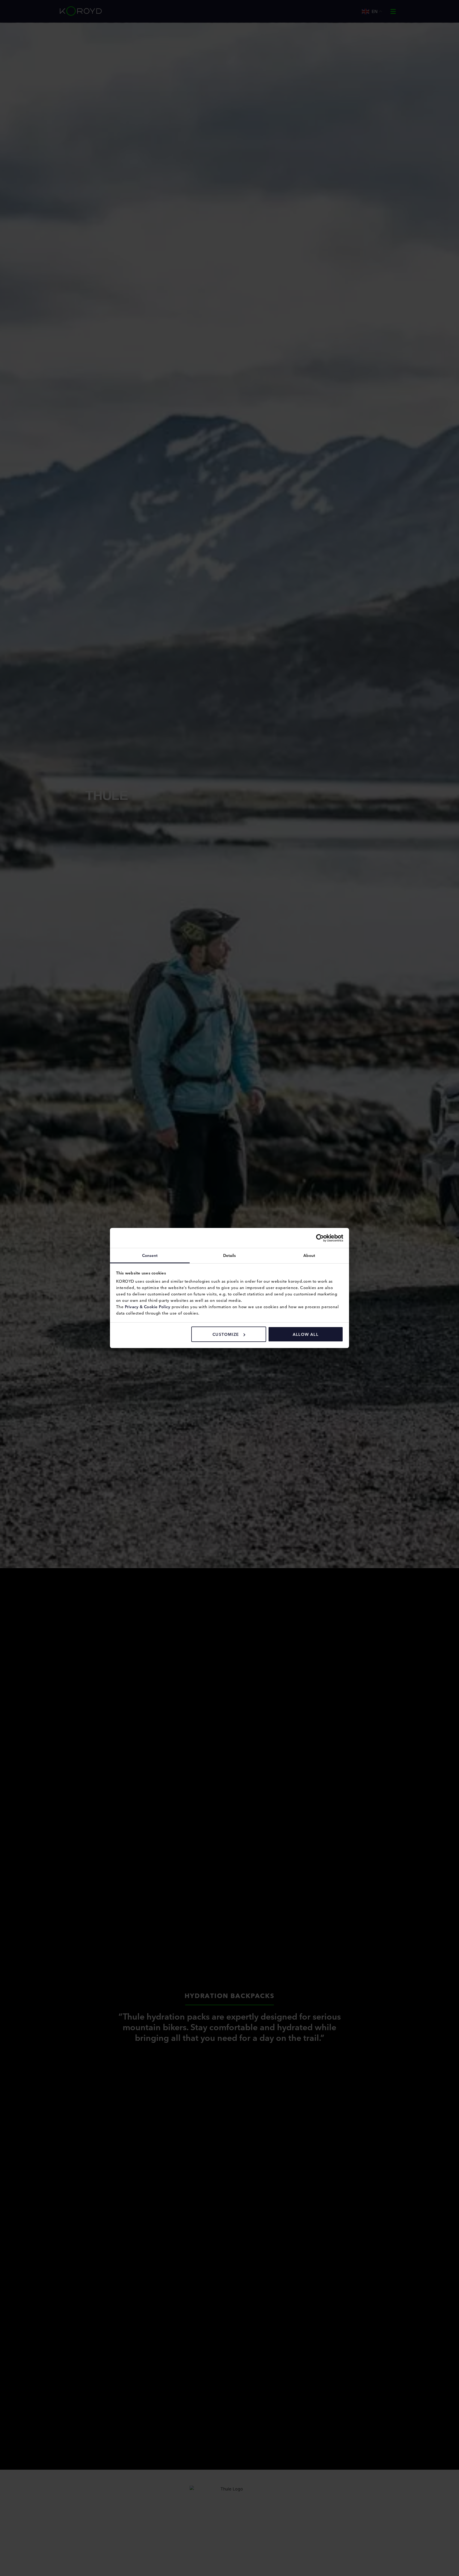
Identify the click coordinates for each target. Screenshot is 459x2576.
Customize (226, 1334)
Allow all (306, 1334)
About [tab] (309, 1255)
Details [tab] (230, 1255)
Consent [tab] (150, 1255)
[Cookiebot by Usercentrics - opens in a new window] (320, 1238)
